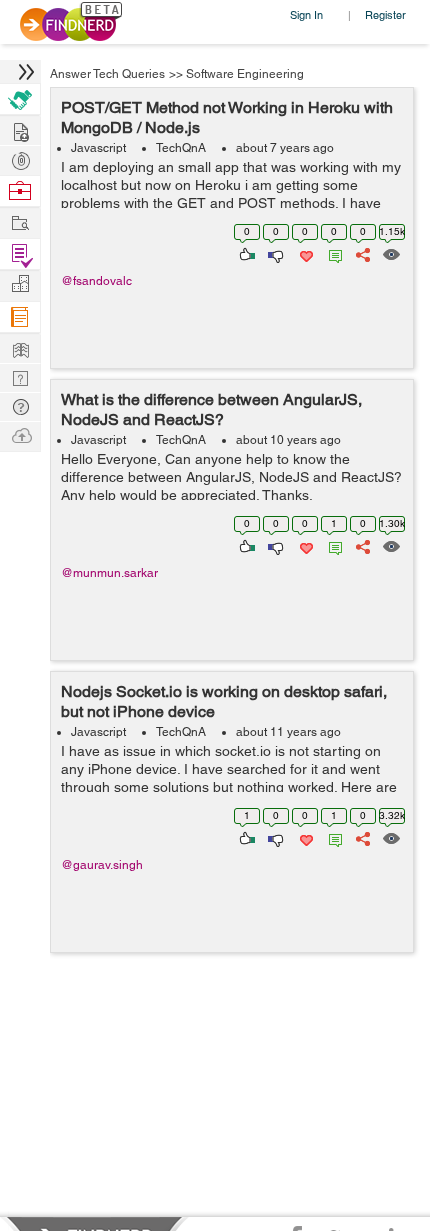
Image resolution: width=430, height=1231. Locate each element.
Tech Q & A (20, 376)
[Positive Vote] (245, 253)
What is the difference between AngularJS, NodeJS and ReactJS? (211, 409)
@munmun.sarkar (109, 573)
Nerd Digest (20, 347)
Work (20, 191)
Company (20, 284)
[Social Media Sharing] (361, 253)
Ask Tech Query (20, 405)
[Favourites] (304, 253)
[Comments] (332, 253)
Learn (20, 317)
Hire (20, 99)
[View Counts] (390, 253)
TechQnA (181, 148)
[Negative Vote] (274, 253)
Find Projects (20, 221)
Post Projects (20, 129)
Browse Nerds (20, 158)
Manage (20, 254)
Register (385, 14)
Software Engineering (245, 74)
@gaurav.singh (102, 865)
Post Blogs (20, 434)
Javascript (98, 148)
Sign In (306, 14)
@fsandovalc (96, 281)
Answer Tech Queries (107, 74)
